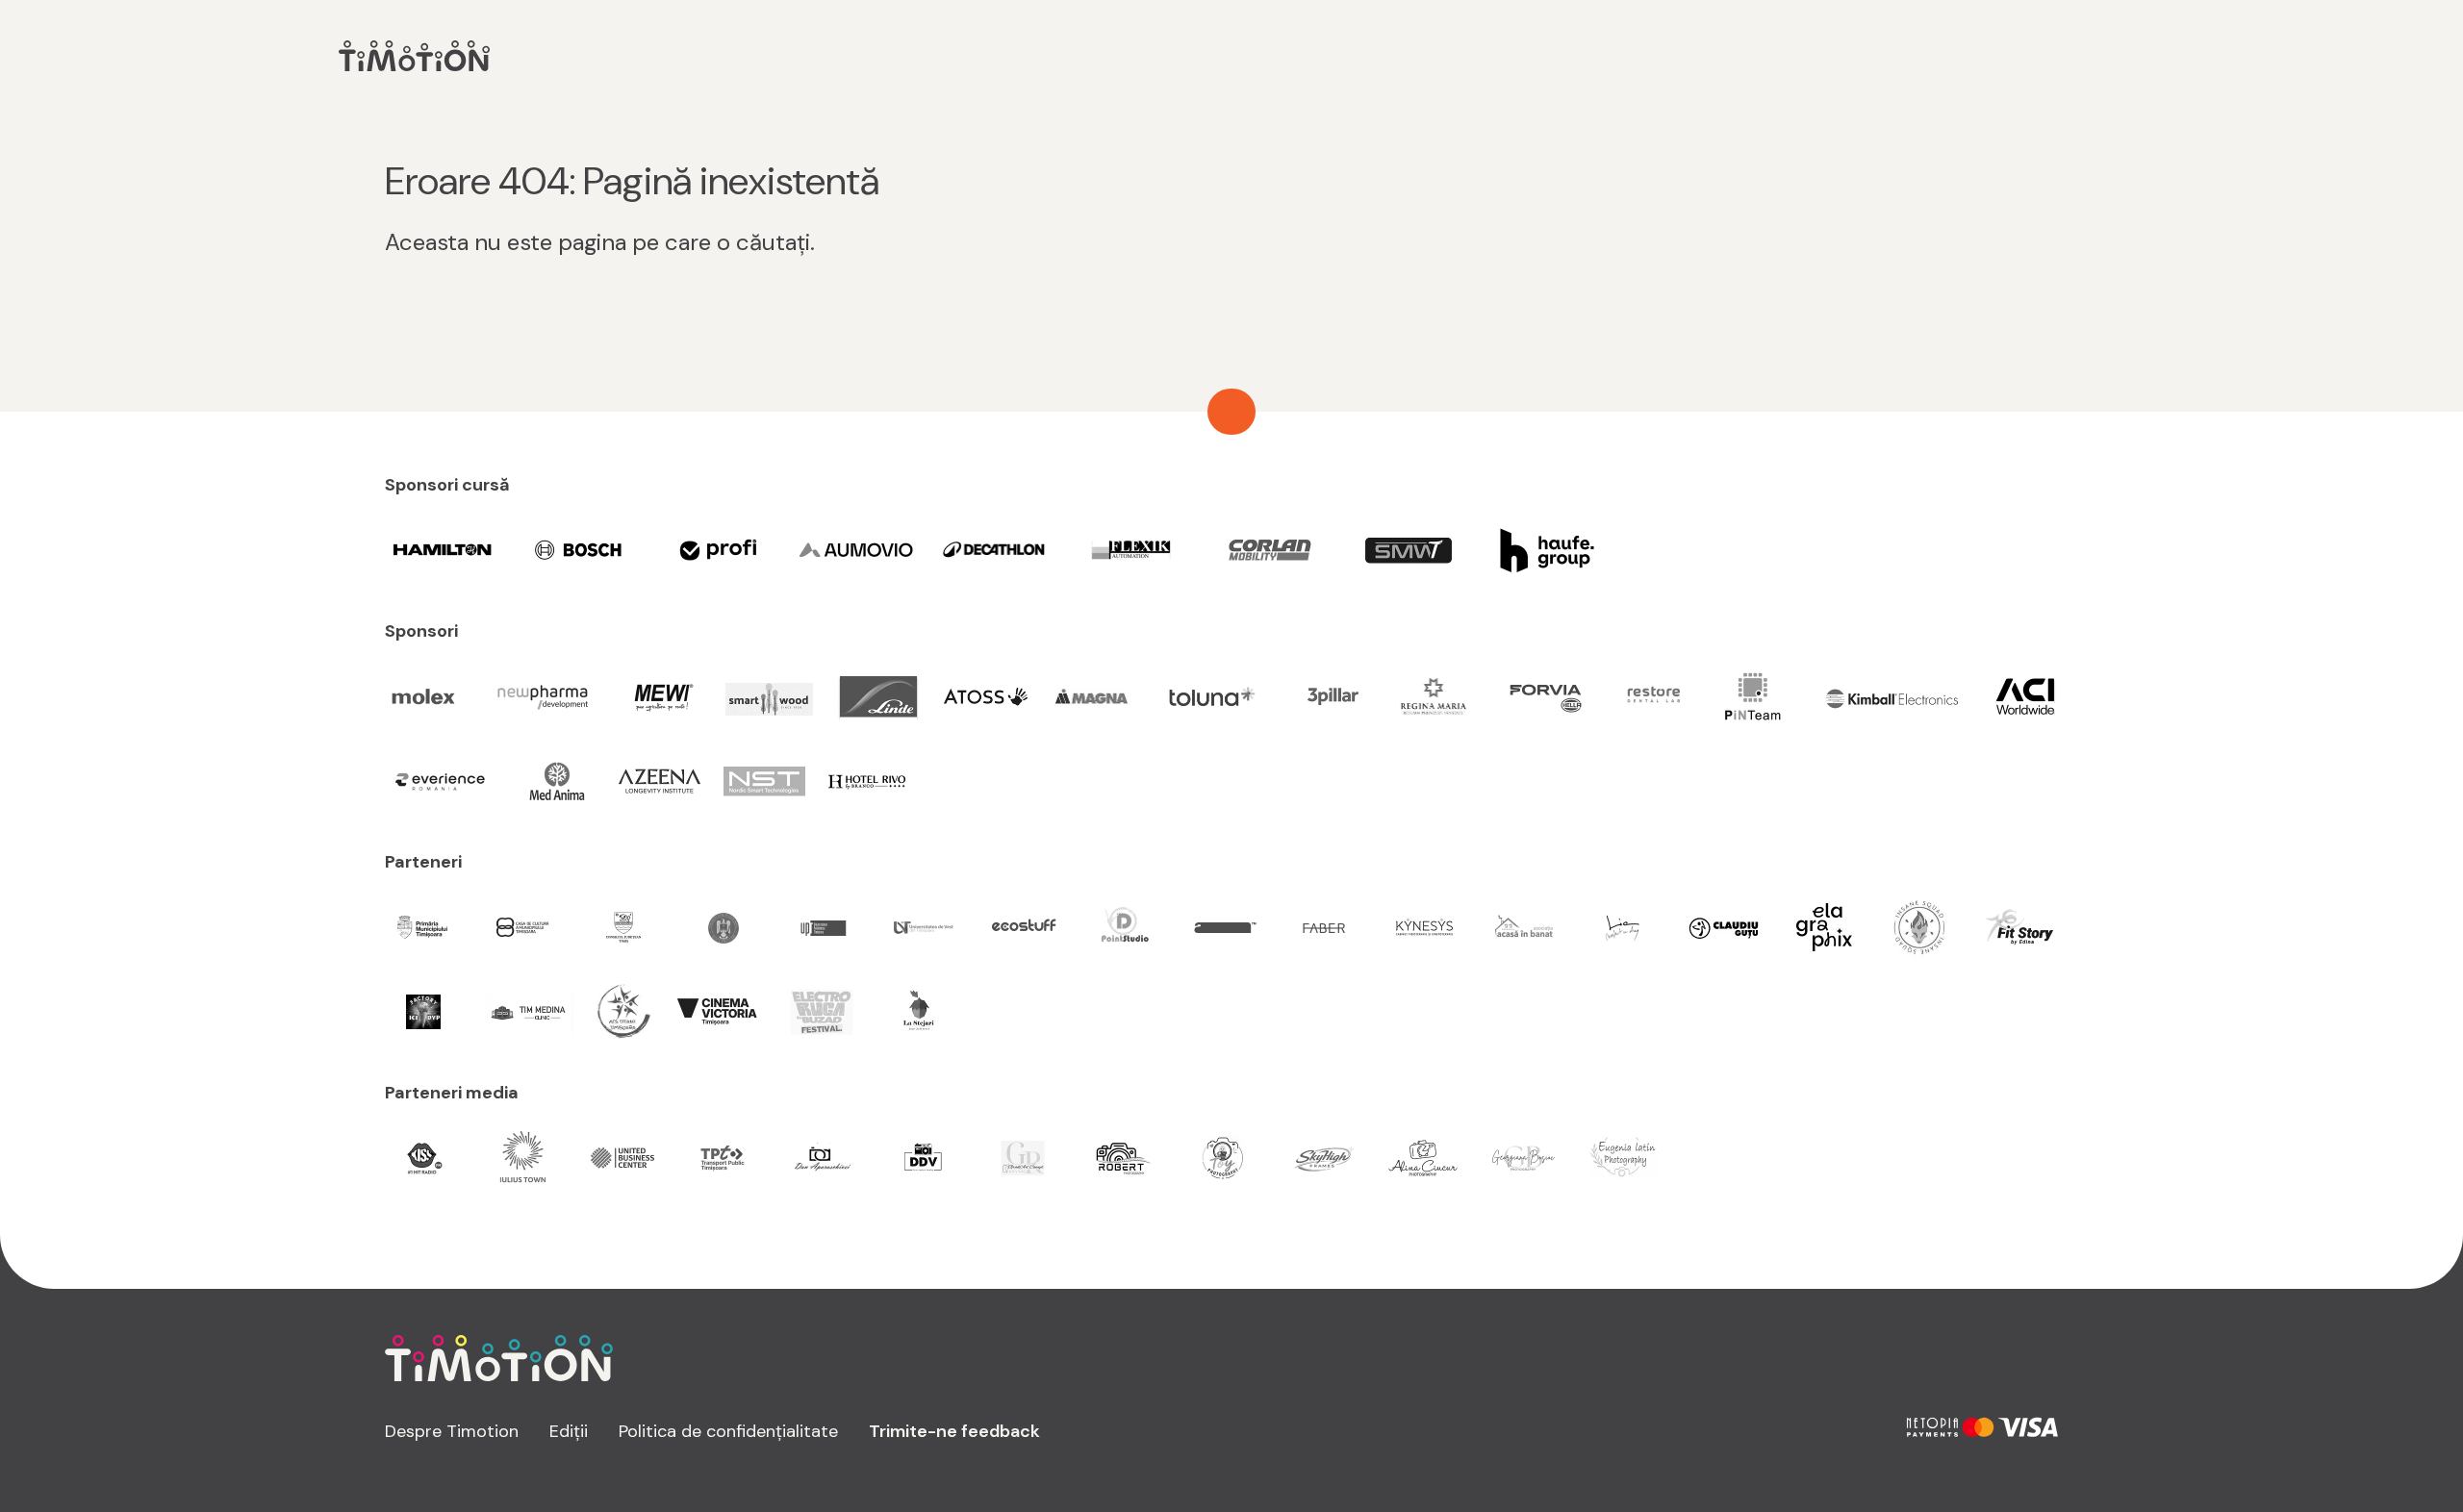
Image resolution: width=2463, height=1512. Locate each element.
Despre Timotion (452, 1431)
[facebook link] (1864, 1427)
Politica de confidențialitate (728, 1431)
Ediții (569, 1431)
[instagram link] (1810, 1427)
